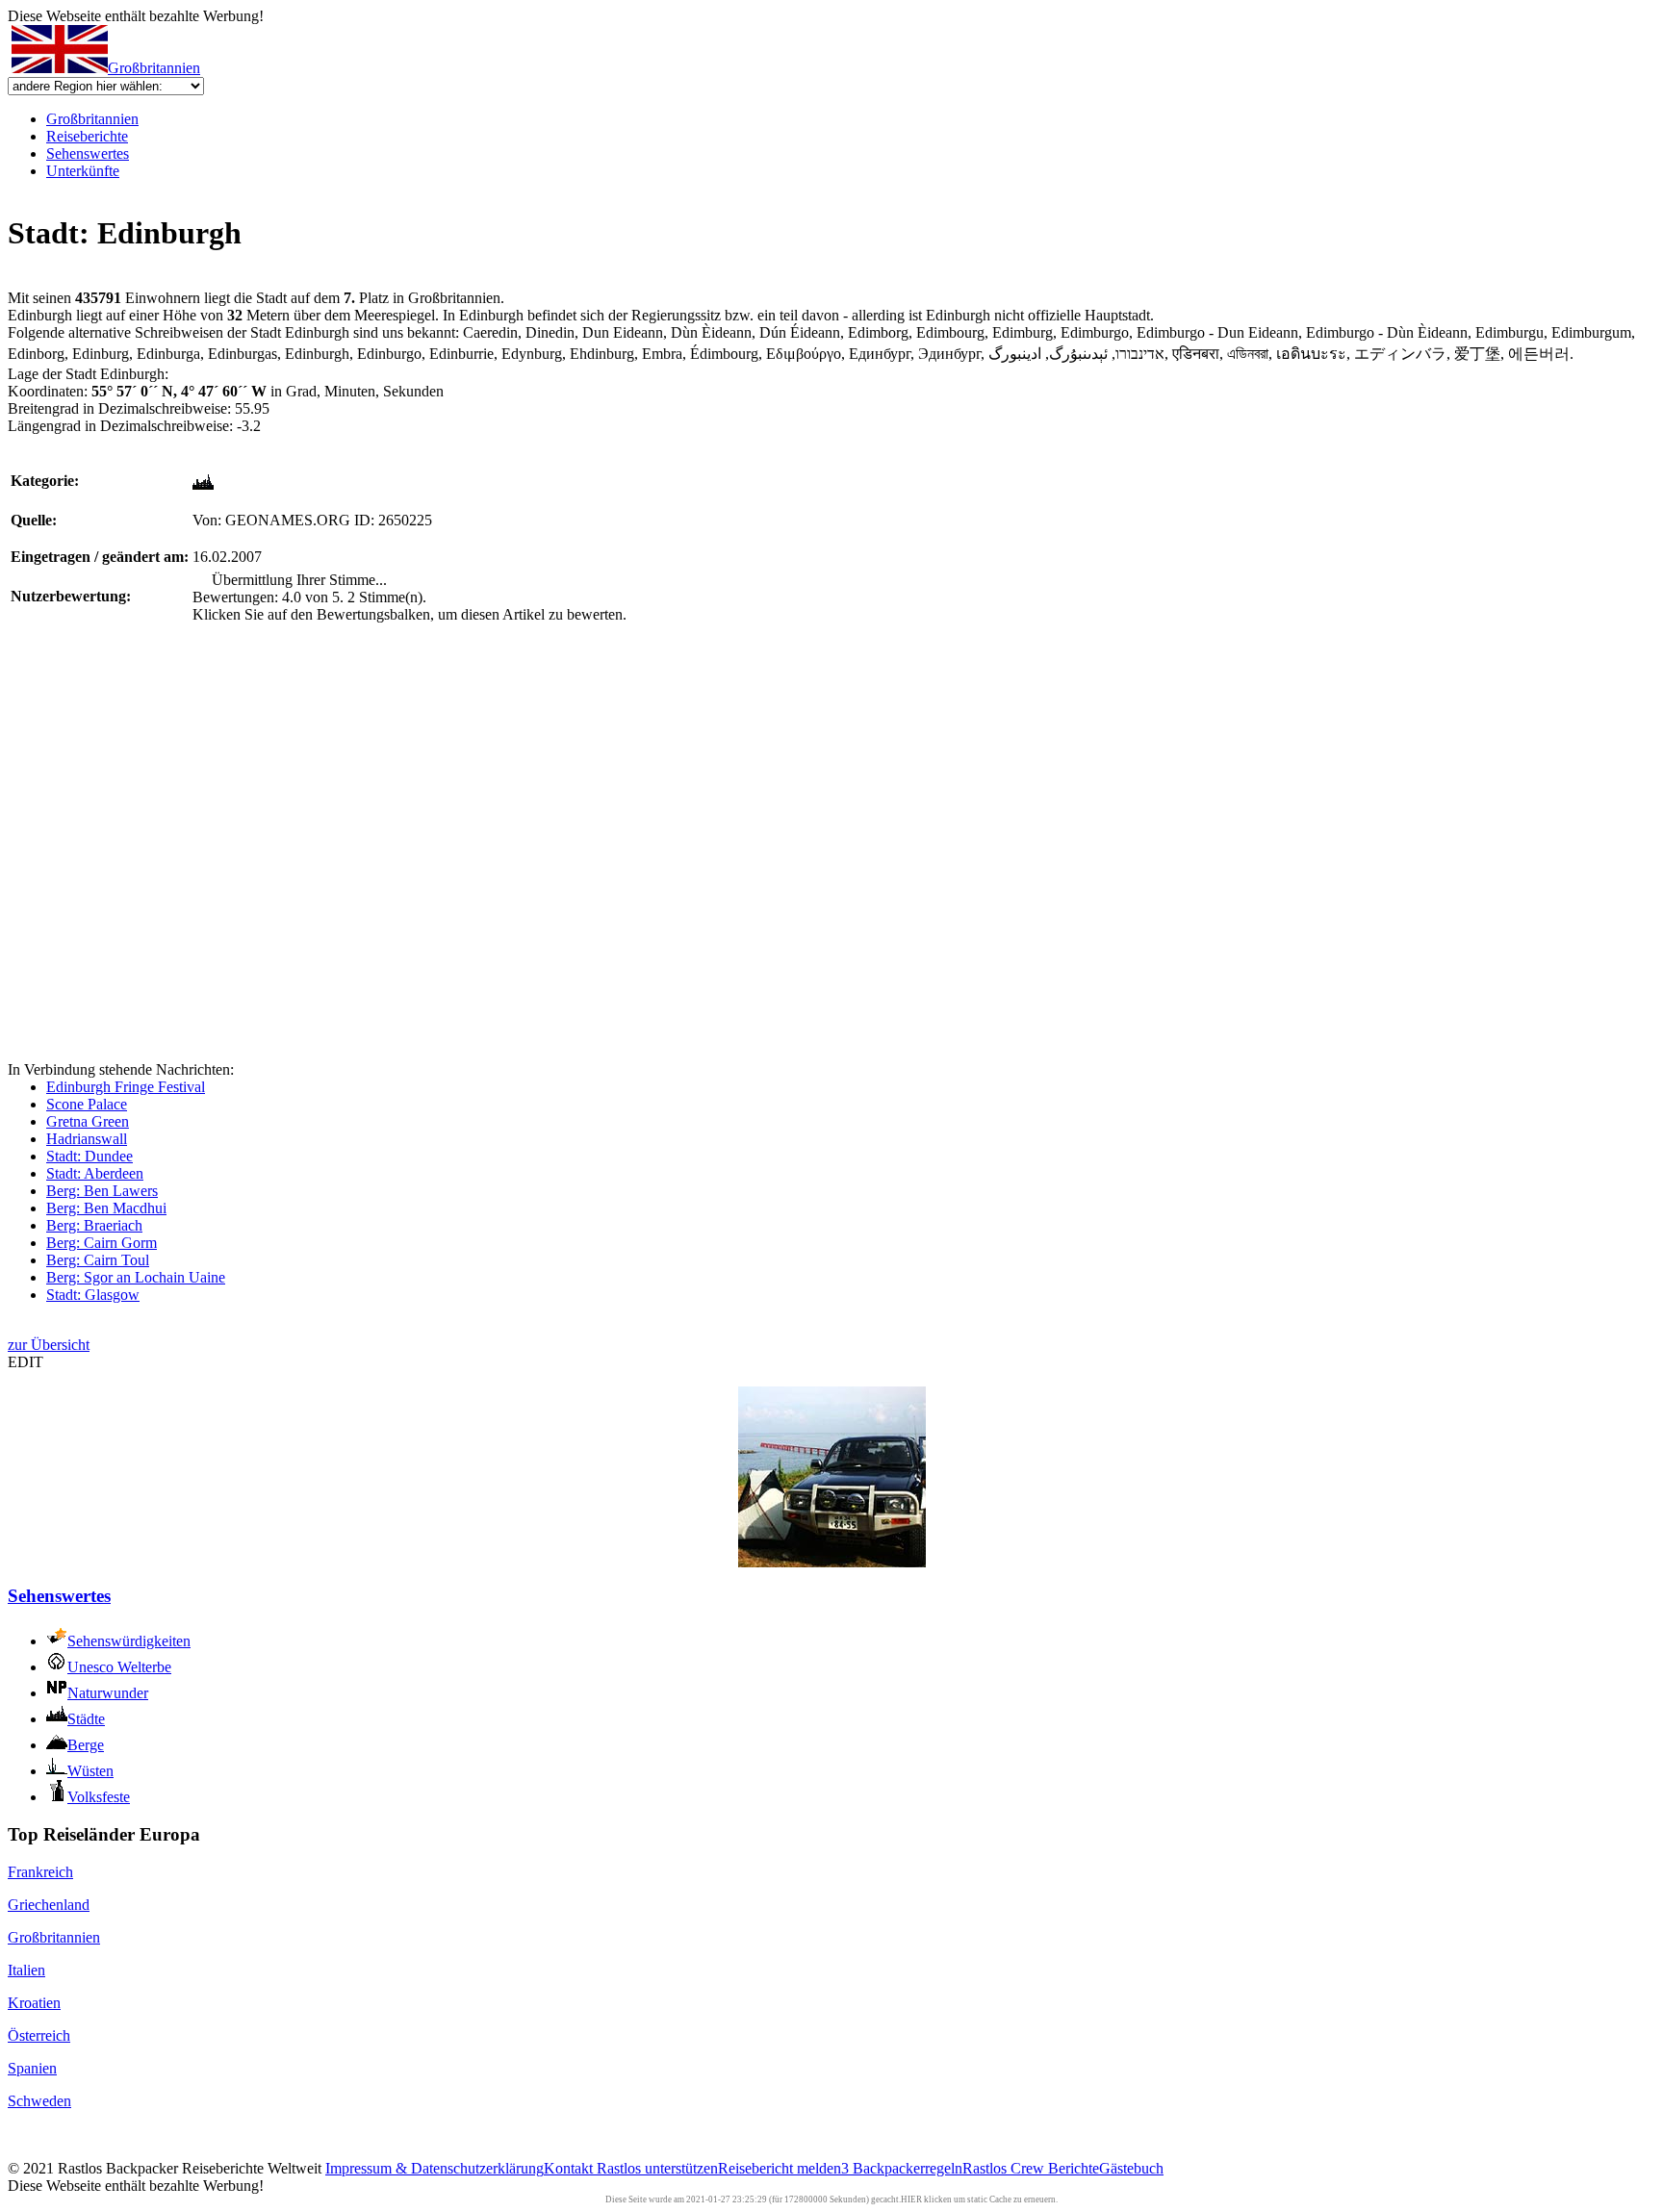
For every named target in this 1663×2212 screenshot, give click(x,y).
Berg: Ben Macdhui (106, 1208)
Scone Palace (87, 1104)
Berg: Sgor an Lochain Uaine (136, 1277)
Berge (86, 1745)
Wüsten (90, 1771)
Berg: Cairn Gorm (102, 1243)
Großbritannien (154, 68)
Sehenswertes (88, 153)
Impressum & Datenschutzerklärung (435, 2168)
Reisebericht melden (780, 2168)
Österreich (39, 2035)
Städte (86, 1719)
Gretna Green (88, 1121)
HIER (911, 2199)
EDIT (26, 1362)
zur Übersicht (49, 1345)
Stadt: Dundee (90, 1156)
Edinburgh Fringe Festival (126, 1087)
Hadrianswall (87, 1139)
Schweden (39, 2101)
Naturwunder (108, 1693)
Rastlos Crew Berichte (1031, 2168)
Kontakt (570, 2168)
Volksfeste (99, 1797)
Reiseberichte (87, 136)
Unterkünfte (83, 171)
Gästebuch (1131, 2168)
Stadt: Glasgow (93, 1295)
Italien (26, 1970)
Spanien (32, 2068)
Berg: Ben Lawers (102, 1191)
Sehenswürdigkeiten (129, 1641)
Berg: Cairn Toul (98, 1260)
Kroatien (34, 2003)
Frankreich (40, 1872)
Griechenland (49, 1905)
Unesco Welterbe (119, 1667)
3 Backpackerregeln (902, 2168)
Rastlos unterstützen (657, 2168)
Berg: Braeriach (94, 1225)
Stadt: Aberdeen (95, 1173)
